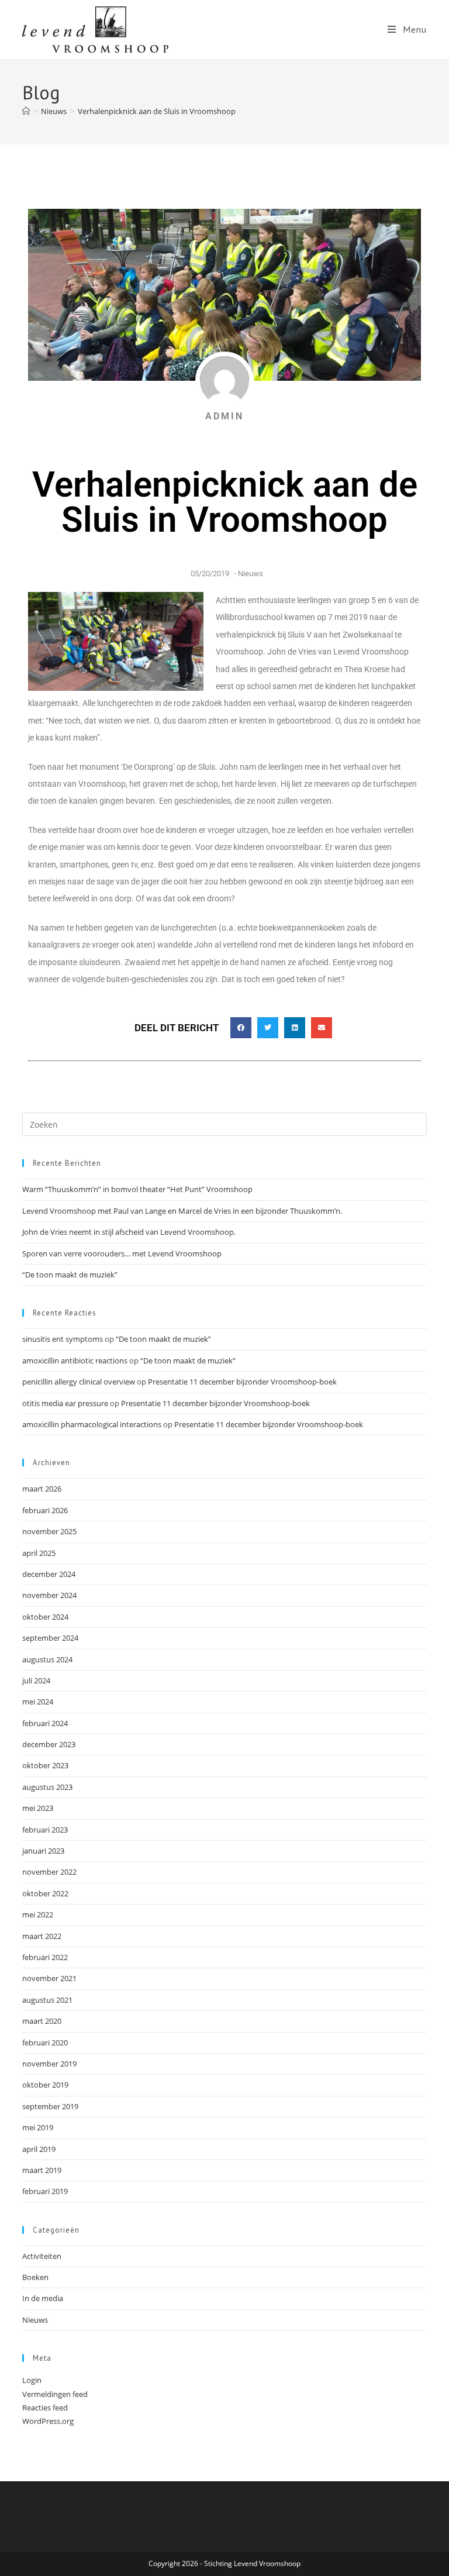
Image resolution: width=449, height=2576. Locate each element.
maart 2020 (42, 2021)
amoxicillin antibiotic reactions (75, 1361)
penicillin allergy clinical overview (79, 1382)
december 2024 (49, 1574)
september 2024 (50, 1638)
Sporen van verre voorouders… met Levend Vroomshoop (122, 1253)
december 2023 (49, 1744)
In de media (43, 2298)
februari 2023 (45, 1830)
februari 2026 (45, 1510)
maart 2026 (42, 1489)
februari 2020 (45, 2043)
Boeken (35, 2277)
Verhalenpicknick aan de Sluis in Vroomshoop (157, 111)
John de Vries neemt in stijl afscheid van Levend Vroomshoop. (129, 1232)
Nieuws (251, 574)
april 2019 (39, 2149)
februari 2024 (45, 1723)
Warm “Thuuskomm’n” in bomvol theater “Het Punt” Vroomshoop (137, 1189)
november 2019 (49, 2064)
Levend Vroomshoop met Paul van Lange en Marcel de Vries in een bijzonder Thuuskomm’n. (182, 1211)
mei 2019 (38, 2127)
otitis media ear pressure (65, 1403)
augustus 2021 (47, 2000)
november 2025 (49, 1531)
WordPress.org (48, 2421)
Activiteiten (42, 2256)
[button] (241, 1028)
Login (32, 2380)
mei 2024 (38, 1702)
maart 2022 (42, 1936)
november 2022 (49, 1872)
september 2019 (50, 2106)
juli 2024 (36, 1680)
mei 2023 (38, 1808)
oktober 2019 (45, 2085)
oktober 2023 (45, 1765)
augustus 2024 (47, 1659)
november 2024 (49, 1595)
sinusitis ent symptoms (63, 1339)
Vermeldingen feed (55, 2394)
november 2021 (49, 1978)
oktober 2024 (45, 1617)
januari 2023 (43, 1851)
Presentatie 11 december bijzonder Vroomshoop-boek (242, 1382)
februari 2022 (45, 1957)
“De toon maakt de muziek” (70, 1275)
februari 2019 (45, 2191)
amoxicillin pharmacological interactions (92, 1424)
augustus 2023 (47, 1787)
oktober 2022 (45, 1893)
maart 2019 (42, 2170)
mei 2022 (38, 1914)
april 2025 (39, 1553)
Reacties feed (45, 2408)
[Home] (26, 111)
